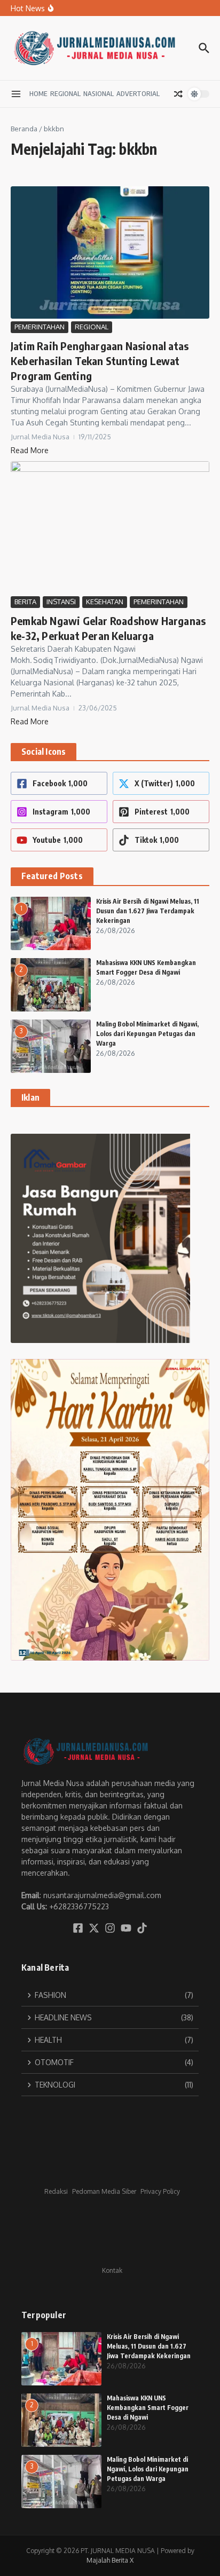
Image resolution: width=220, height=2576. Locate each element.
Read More (30, 450)
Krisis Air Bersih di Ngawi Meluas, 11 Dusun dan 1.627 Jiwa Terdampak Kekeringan (148, 911)
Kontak (112, 2270)
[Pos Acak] (178, 94)
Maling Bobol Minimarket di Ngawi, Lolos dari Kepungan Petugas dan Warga (147, 1034)
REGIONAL (65, 93)
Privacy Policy (160, 2191)
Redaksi (56, 2191)
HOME (38, 93)
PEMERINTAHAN (40, 327)
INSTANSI (61, 602)
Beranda (24, 129)
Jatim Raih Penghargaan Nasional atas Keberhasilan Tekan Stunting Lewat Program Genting (100, 361)
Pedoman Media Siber (104, 2191)
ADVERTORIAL (138, 93)
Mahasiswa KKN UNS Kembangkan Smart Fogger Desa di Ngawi (148, 2408)
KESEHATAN (105, 602)
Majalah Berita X (110, 2560)
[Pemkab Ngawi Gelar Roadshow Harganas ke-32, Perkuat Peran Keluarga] (110, 527)
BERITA (25, 602)
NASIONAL (99, 93)
